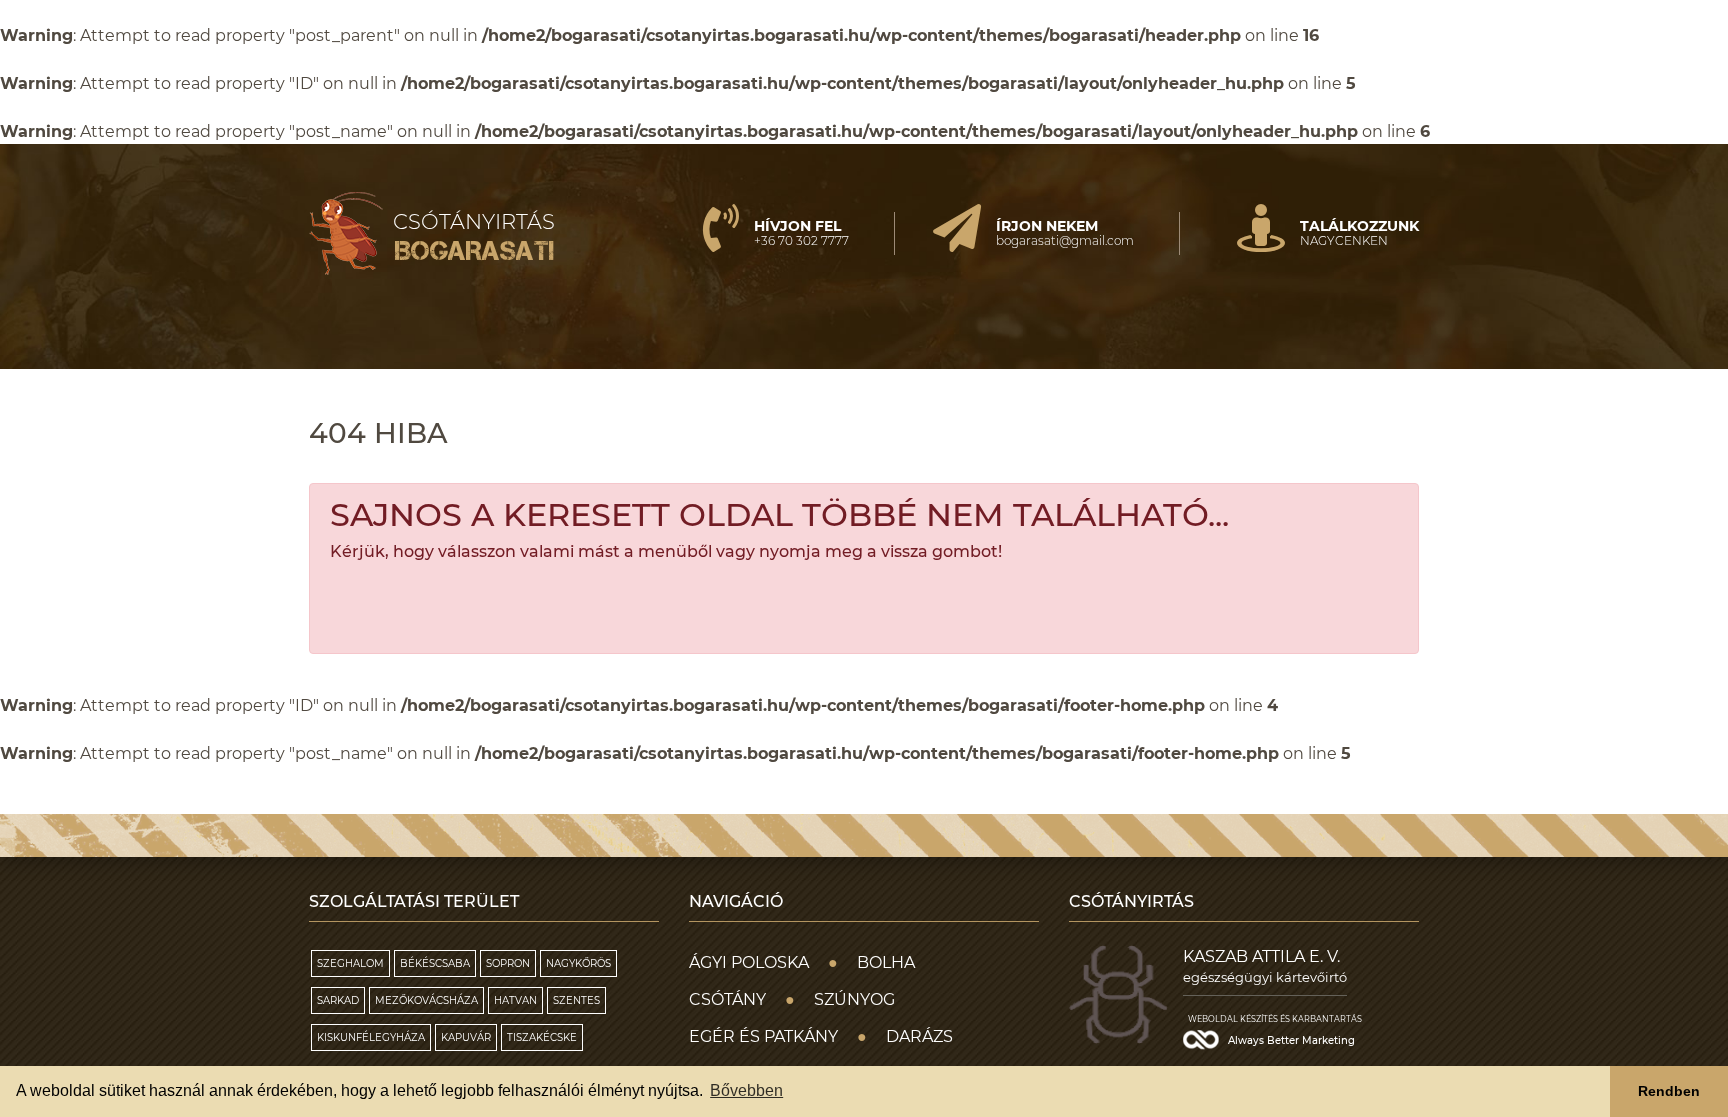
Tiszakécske (542, 1037)
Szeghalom (350, 963)
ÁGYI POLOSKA (749, 962)
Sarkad (338, 1000)
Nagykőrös (578, 963)
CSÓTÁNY (727, 999)
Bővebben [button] (746, 1090)
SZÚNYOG (854, 999)
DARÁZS (919, 1036)
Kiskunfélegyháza (371, 1037)
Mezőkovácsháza (426, 1000)
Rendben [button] (1669, 1091)
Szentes (576, 1000)
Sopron (508, 963)
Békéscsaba (435, 963)
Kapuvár (466, 1037)
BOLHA (886, 962)
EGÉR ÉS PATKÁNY (763, 1036)
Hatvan (515, 1000)
